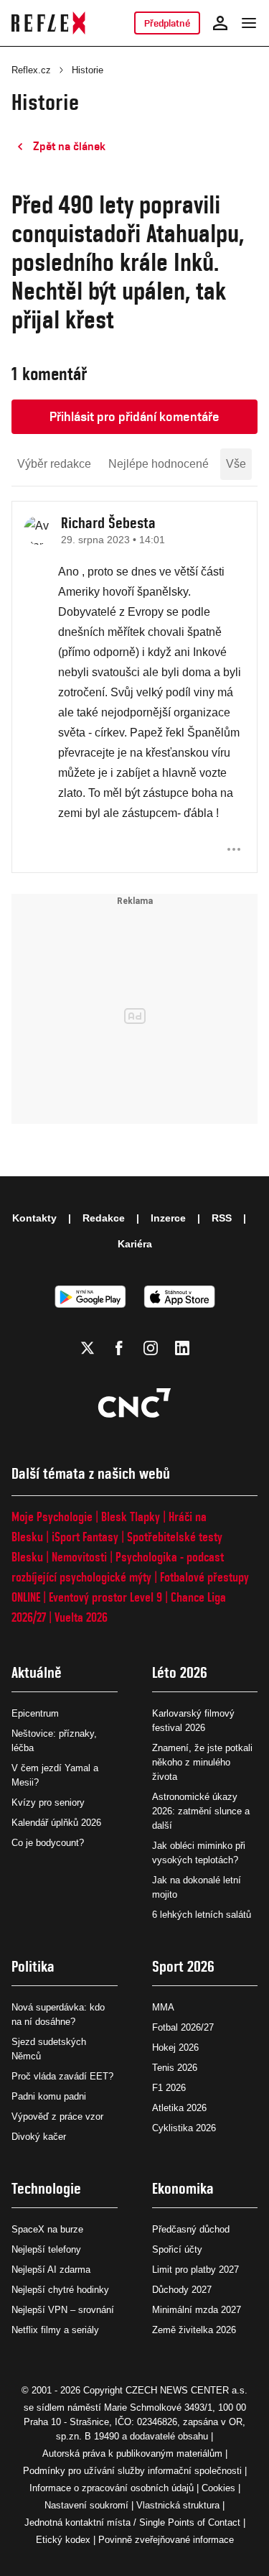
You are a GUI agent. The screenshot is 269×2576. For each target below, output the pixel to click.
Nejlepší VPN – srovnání (63, 2310)
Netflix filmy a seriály (55, 2330)
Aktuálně (37, 1672)
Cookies (218, 2488)
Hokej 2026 (175, 2048)
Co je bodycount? (48, 1843)
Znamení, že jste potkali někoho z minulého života (202, 1762)
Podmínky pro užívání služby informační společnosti (132, 2471)
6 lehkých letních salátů (202, 1915)
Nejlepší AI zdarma (51, 2270)
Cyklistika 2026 (184, 2128)
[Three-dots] (234, 849)
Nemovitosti (79, 1557)
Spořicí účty (177, 2249)
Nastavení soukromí (86, 2505)
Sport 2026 (183, 1966)
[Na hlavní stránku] (48, 23)
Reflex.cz (31, 70)
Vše (236, 464)
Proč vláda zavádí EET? (62, 2076)
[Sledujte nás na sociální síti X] (88, 1348)
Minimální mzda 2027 (197, 2310)
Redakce (104, 1218)
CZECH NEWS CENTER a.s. (187, 2390)
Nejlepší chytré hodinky (60, 2290)
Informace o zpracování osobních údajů (112, 2488)
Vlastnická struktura (178, 2505)
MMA (163, 2007)
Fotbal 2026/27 (183, 2027)
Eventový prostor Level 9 (105, 1597)
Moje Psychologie (52, 1516)
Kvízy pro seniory (48, 1802)
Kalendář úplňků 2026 (56, 1823)
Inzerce (168, 1218)
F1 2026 (169, 2088)
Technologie (46, 2188)
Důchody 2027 (182, 2290)
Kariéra (135, 1244)
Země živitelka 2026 (194, 2330)
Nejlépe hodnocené (159, 464)
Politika (33, 1966)
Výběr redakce (54, 464)
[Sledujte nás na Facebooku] (119, 1348)
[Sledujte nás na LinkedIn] (182, 1348)
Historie (88, 70)
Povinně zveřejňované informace (166, 2540)
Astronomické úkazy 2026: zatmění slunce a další (201, 1811)
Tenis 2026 (175, 2068)
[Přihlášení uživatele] (220, 23)
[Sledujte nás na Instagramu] (151, 1348)
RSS (222, 1218)
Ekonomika (183, 2188)
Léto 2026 (180, 1672)
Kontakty (34, 1218)
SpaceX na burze (47, 2229)
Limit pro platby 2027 (195, 2270)
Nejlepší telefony (46, 2249)
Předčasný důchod (191, 2229)
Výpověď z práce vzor (57, 2116)
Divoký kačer (39, 2137)
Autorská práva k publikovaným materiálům (132, 2453)
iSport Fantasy (85, 1537)
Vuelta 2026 (81, 1617)
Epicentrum (35, 1713)
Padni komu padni (49, 2096)
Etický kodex (63, 2540)
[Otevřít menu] (249, 23)
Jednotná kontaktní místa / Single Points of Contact (132, 2522)
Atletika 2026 (179, 2108)
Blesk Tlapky (131, 1516)
